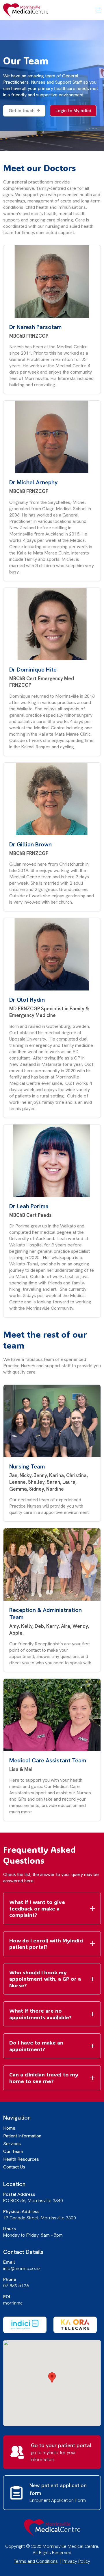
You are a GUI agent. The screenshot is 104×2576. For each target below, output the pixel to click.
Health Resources (21, 2159)
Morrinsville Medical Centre (26, 10)
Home (9, 2128)
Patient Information (22, 2136)
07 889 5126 (16, 2286)
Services (12, 2144)
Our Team (13, 2151)
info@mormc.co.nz (22, 2268)
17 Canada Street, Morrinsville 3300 (40, 2218)
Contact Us (14, 2167)
